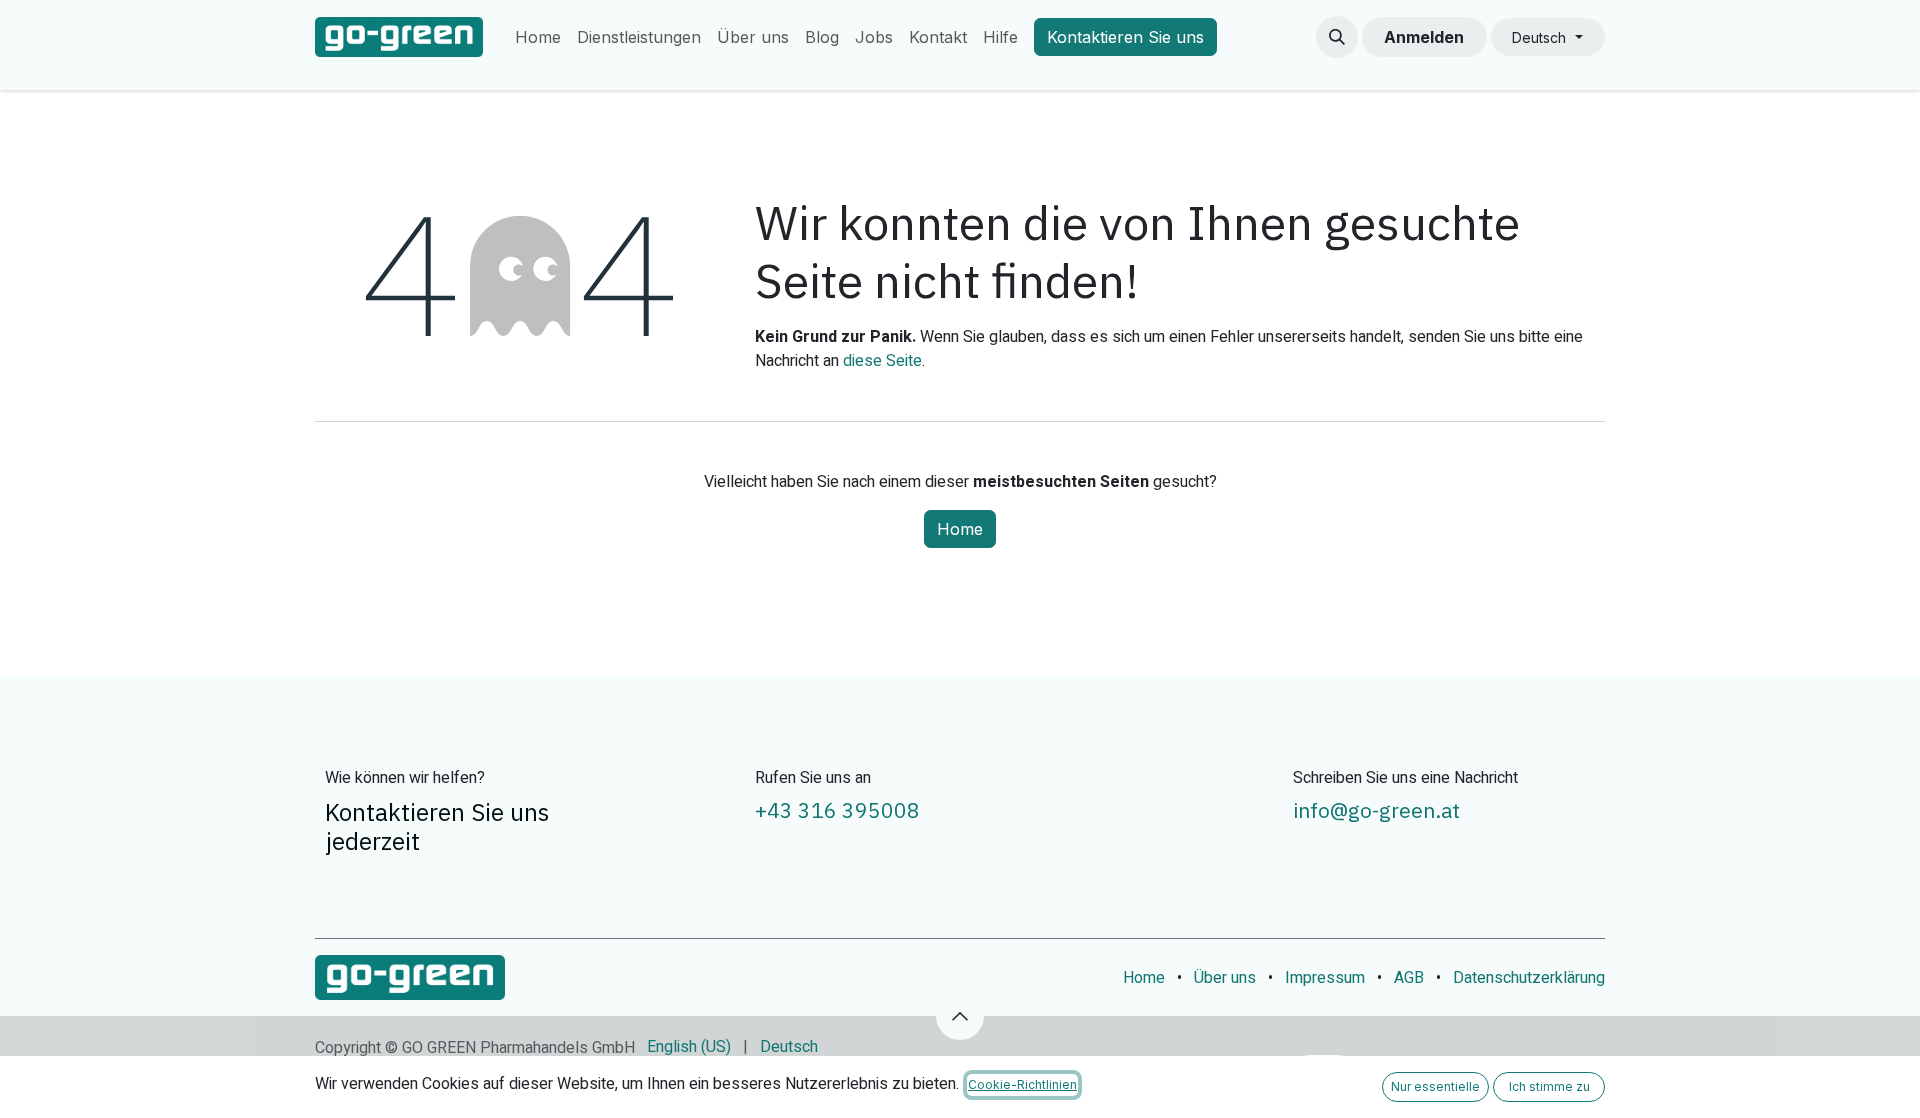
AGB (1409, 978)
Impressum (1325, 978)
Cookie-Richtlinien (1022, 1084)
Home (960, 529)
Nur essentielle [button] (1435, 1086)
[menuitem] (538, 37)
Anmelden (1424, 37)
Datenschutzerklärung (1529, 978)
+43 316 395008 (837, 810)
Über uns (1225, 978)
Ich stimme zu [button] (1549, 1086)
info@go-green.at (1376, 810)
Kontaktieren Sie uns (1125, 37)
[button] (1337, 37)
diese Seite (882, 361)
